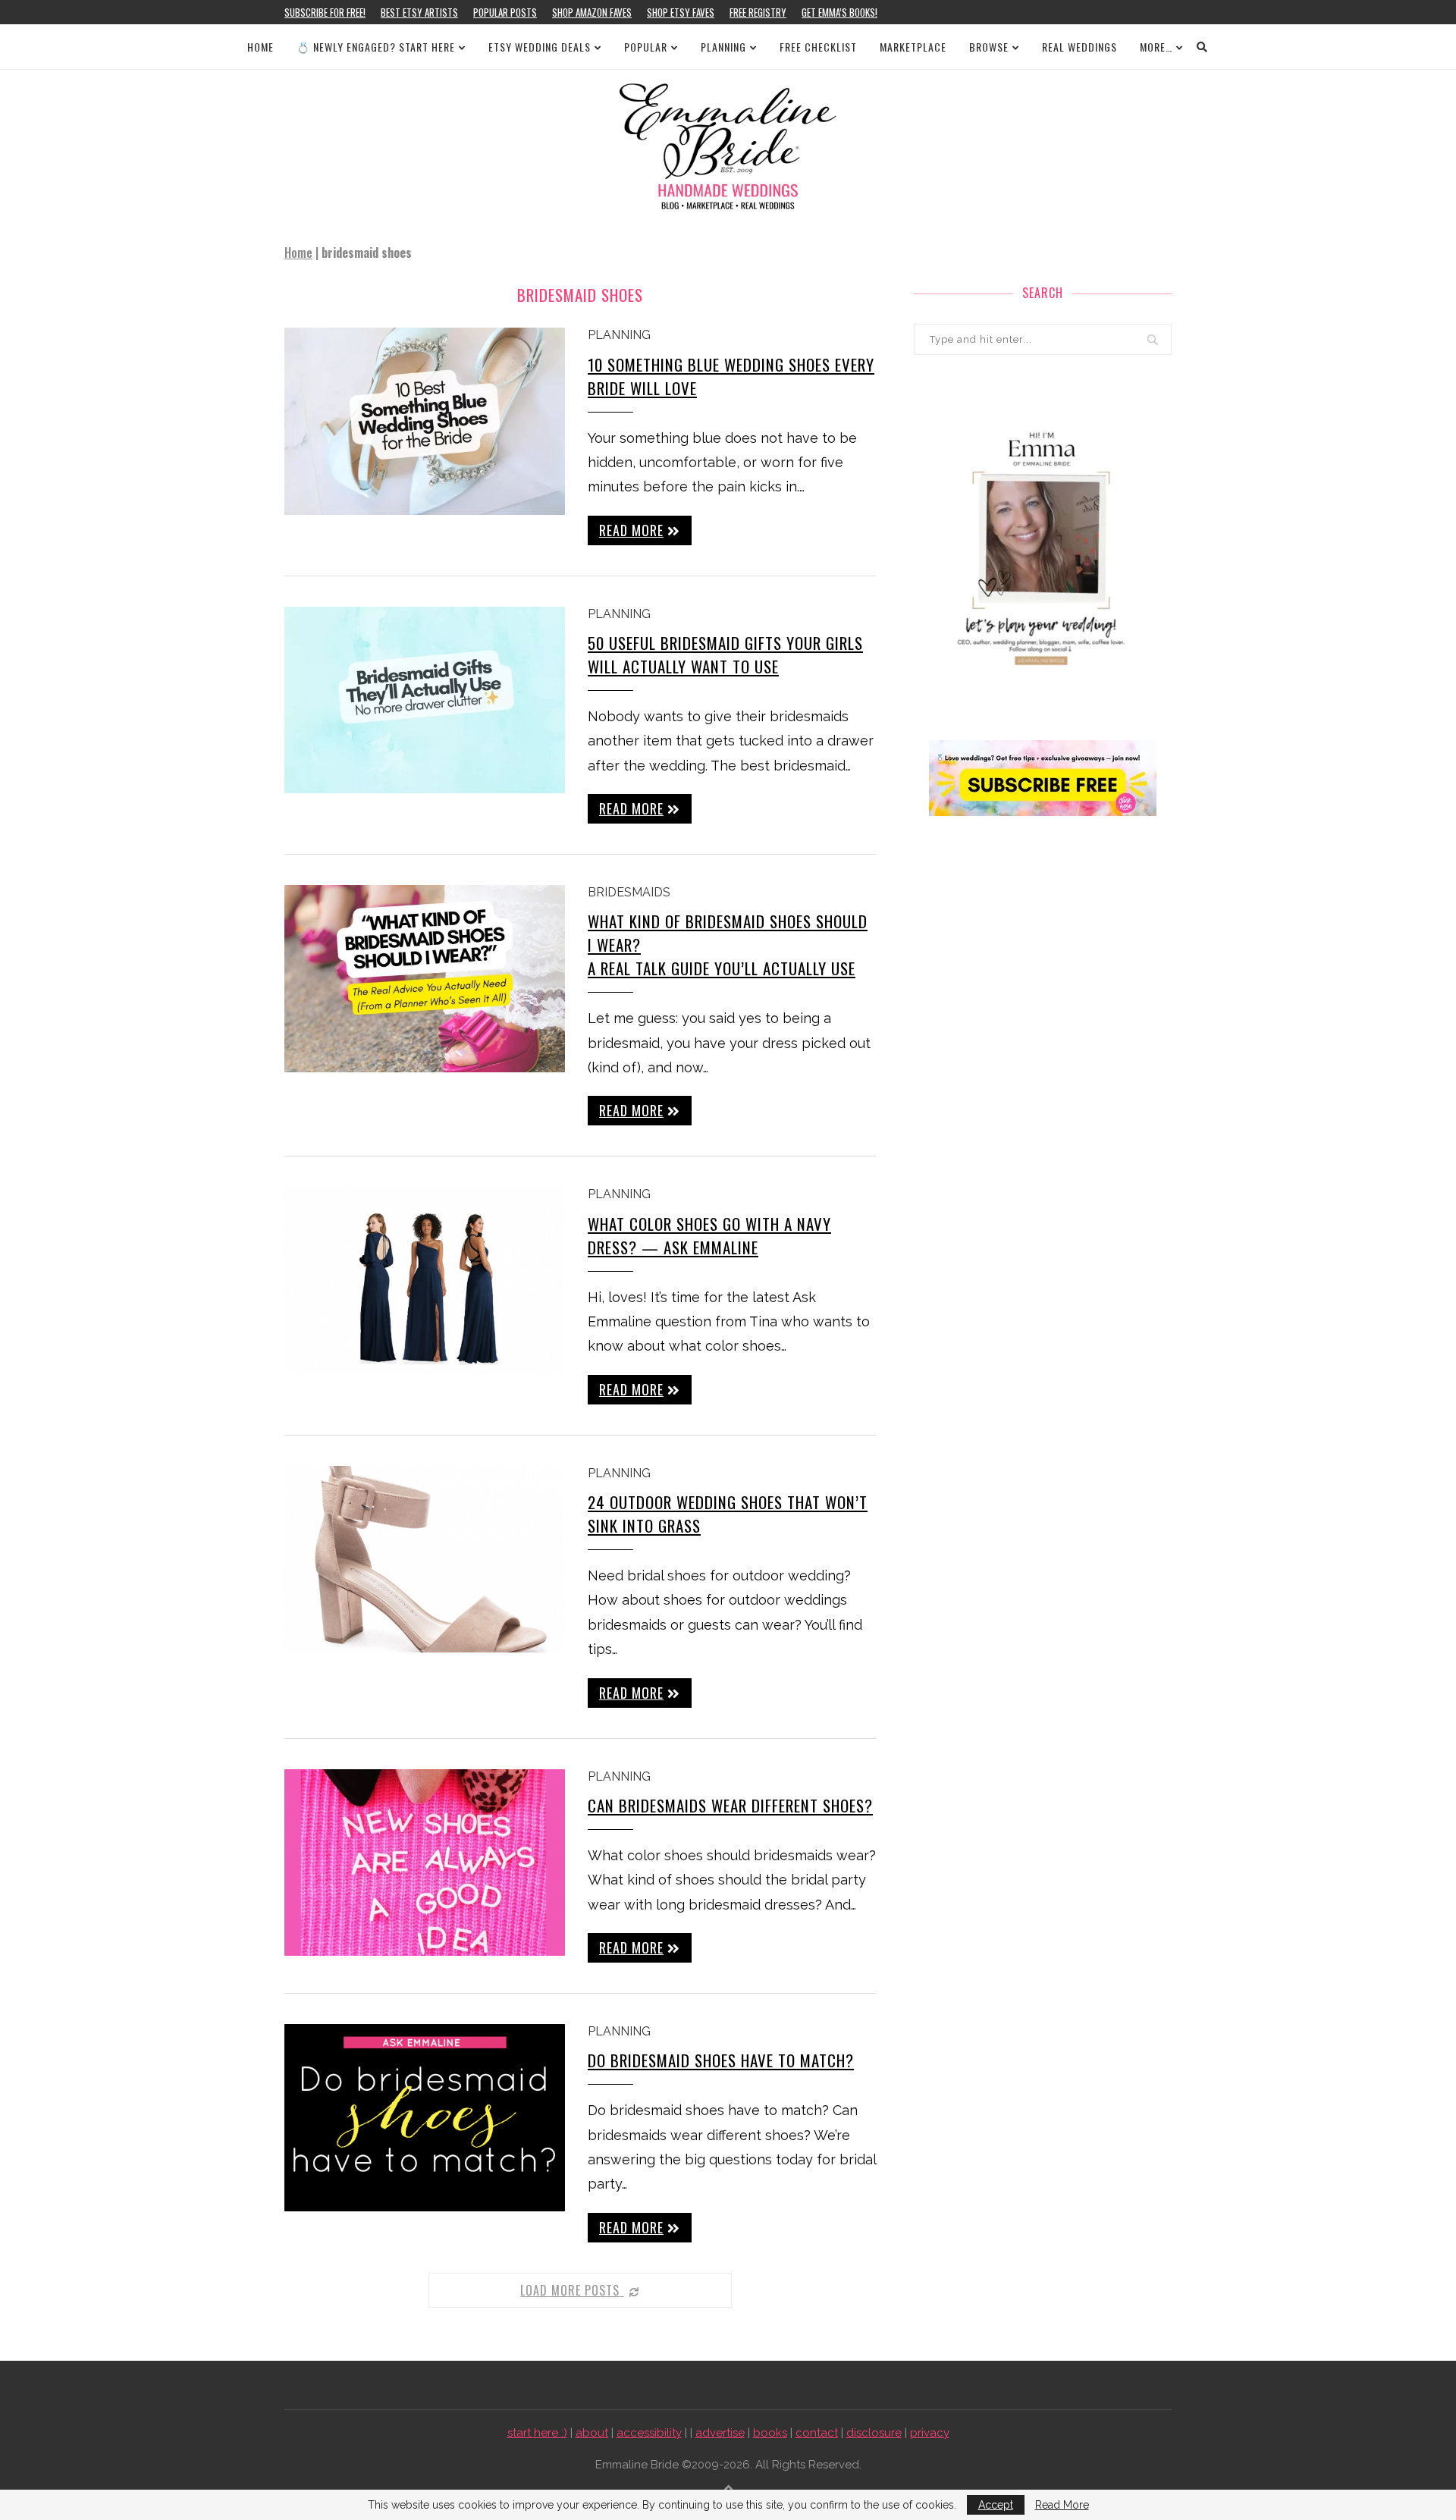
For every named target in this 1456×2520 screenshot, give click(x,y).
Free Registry (758, 12)
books (770, 2433)
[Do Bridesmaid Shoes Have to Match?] (425, 2118)
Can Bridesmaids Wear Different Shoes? (730, 1805)
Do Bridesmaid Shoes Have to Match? (721, 2060)
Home (260, 47)
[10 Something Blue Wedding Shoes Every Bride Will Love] (425, 421)
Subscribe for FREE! (325, 12)
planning (619, 335)
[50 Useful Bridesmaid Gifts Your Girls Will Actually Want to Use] (425, 700)
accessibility (649, 2433)
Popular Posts (505, 12)
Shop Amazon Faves (592, 12)
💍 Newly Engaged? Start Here (376, 47)
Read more (631, 530)
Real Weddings (1079, 47)
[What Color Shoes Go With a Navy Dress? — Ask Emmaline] (425, 1280)
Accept (996, 2505)
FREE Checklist (818, 47)
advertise (720, 2433)
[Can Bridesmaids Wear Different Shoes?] (425, 1863)
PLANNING (723, 47)
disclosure (874, 2433)
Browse (989, 47)
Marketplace (913, 47)
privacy (930, 2433)
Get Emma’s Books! (839, 12)
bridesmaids (629, 892)
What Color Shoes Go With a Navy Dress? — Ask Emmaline (709, 1235)
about (592, 2433)
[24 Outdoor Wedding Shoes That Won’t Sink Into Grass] (425, 1560)
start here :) (537, 2433)
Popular (646, 47)
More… (1156, 47)
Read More (1062, 2505)
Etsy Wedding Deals (540, 47)
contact (817, 2433)
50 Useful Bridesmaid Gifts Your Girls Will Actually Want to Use (725, 654)
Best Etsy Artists (419, 12)
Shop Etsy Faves (681, 12)
